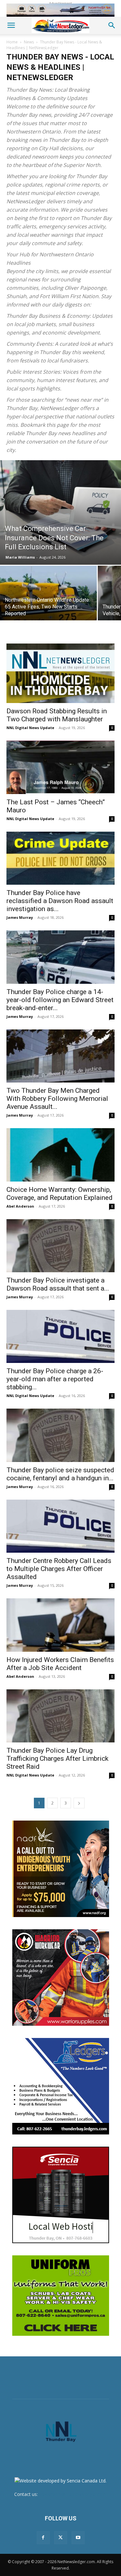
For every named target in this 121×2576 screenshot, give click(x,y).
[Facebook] (43, 2538)
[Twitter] (61, 2538)
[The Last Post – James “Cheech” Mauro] (60, 767)
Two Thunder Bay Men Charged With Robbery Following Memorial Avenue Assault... (57, 1099)
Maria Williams (20, 557)
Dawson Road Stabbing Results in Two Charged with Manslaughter (57, 715)
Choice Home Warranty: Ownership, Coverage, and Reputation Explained (60, 1194)
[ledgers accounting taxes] (61, 2086)
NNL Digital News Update (30, 728)
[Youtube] (78, 2538)
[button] (11, 25)
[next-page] (79, 1803)
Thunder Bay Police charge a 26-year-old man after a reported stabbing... (55, 1379)
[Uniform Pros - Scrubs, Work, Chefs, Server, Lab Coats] (61, 2296)
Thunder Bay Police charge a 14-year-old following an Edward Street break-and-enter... (60, 1000)
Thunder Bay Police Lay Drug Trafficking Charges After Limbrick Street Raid (57, 1758)
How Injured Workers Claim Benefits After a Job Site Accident (60, 1664)
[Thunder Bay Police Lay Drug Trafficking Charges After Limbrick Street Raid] (60, 1716)
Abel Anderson (20, 1206)
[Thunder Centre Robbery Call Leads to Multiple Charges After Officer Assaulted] (60, 1526)
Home (12, 42)
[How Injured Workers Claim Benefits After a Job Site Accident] (60, 1625)
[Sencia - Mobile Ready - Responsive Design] (61, 2195)
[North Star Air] (60, 10)
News (29, 42)
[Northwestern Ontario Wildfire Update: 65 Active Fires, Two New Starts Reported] (48, 602)
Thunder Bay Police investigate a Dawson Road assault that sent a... (58, 1284)
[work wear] (61, 1978)
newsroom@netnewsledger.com (73, 2494)
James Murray (20, 917)
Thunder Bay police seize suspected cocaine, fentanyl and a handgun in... (60, 1474)
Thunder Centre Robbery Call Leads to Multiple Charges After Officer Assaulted (59, 1569)
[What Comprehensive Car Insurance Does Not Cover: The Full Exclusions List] (60, 512)
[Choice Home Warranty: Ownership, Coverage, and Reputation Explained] (60, 1155)
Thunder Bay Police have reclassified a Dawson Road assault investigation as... (60, 901)
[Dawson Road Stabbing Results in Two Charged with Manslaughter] (60, 673)
